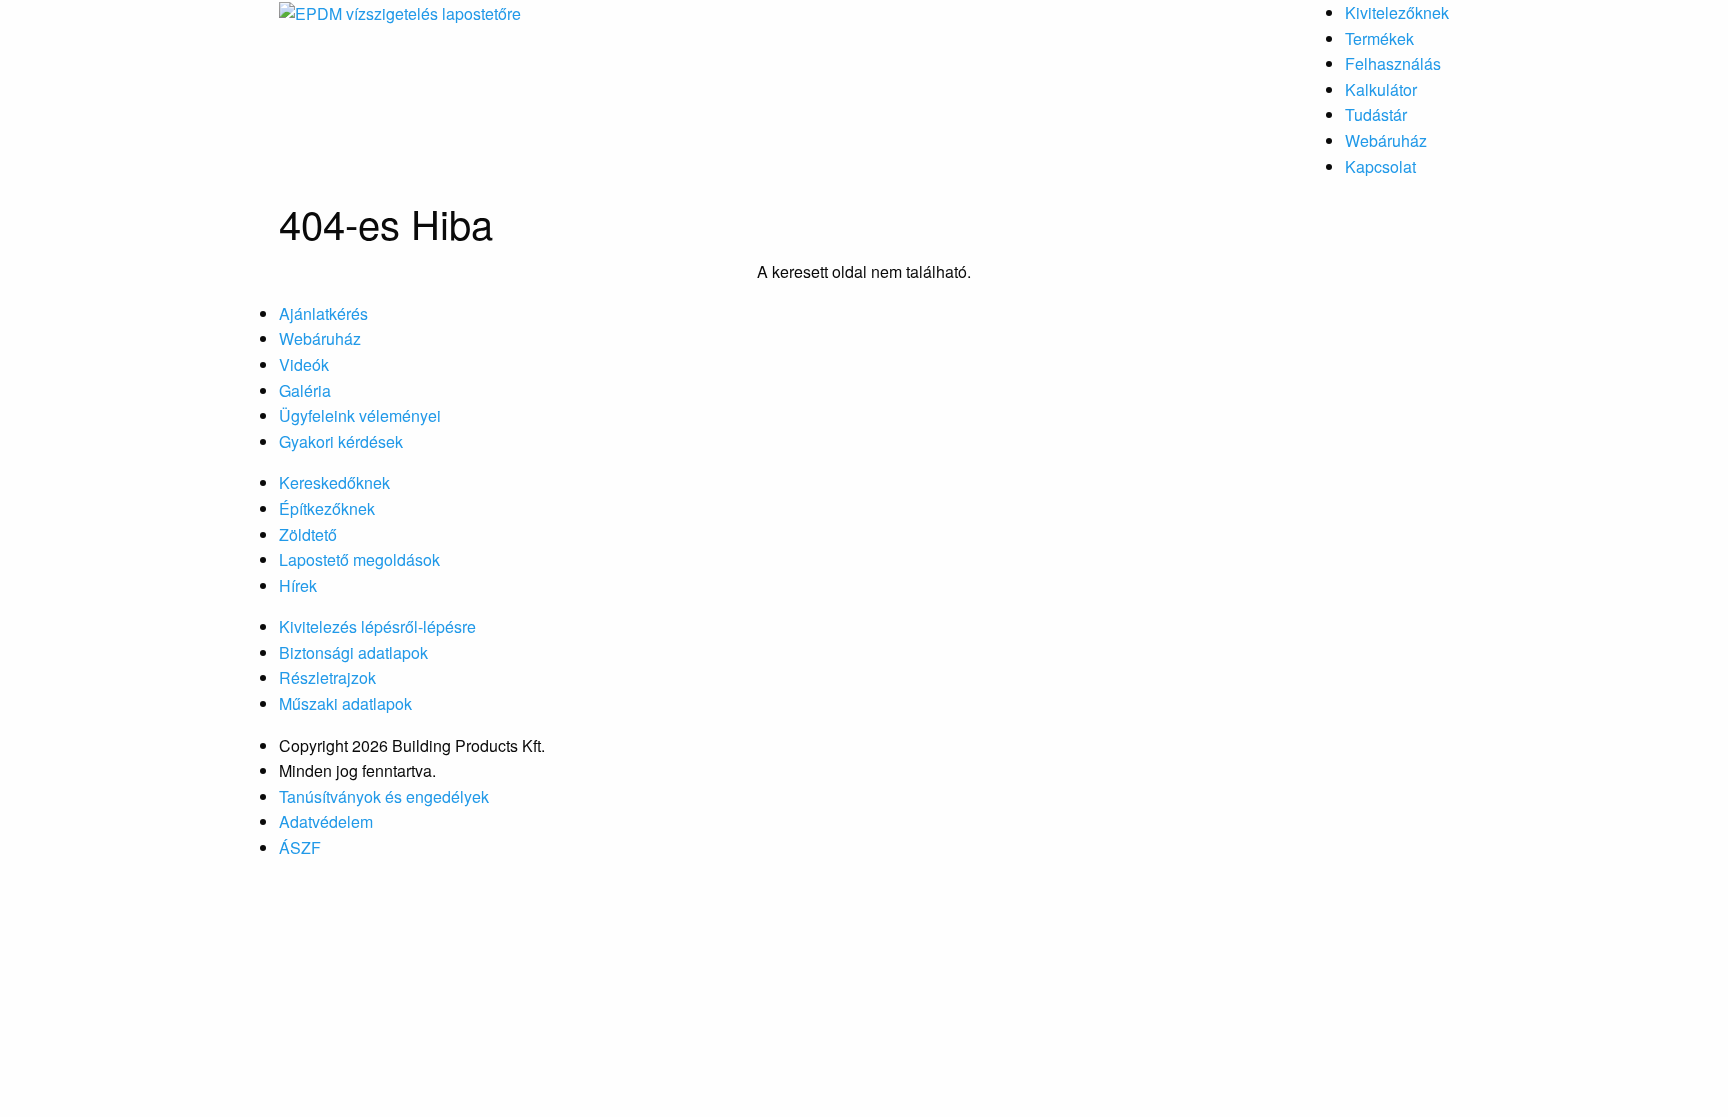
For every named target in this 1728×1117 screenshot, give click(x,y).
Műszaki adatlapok (345, 703)
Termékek (1379, 38)
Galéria (305, 390)
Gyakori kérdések (341, 441)
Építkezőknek (327, 508)
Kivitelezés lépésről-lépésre (377, 626)
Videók (304, 364)
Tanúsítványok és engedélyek (384, 796)
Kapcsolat (1380, 166)
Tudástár (1376, 114)
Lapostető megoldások (359, 559)
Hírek (298, 585)
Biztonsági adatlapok (353, 652)
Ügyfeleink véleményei (360, 415)
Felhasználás (1393, 63)
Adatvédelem (326, 821)
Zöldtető (308, 534)
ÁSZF (300, 847)
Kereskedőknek (334, 482)
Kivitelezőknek (1397, 12)
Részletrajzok (327, 677)
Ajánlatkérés (323, 313)
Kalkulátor (1381, 89)
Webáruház (1386, 140)
